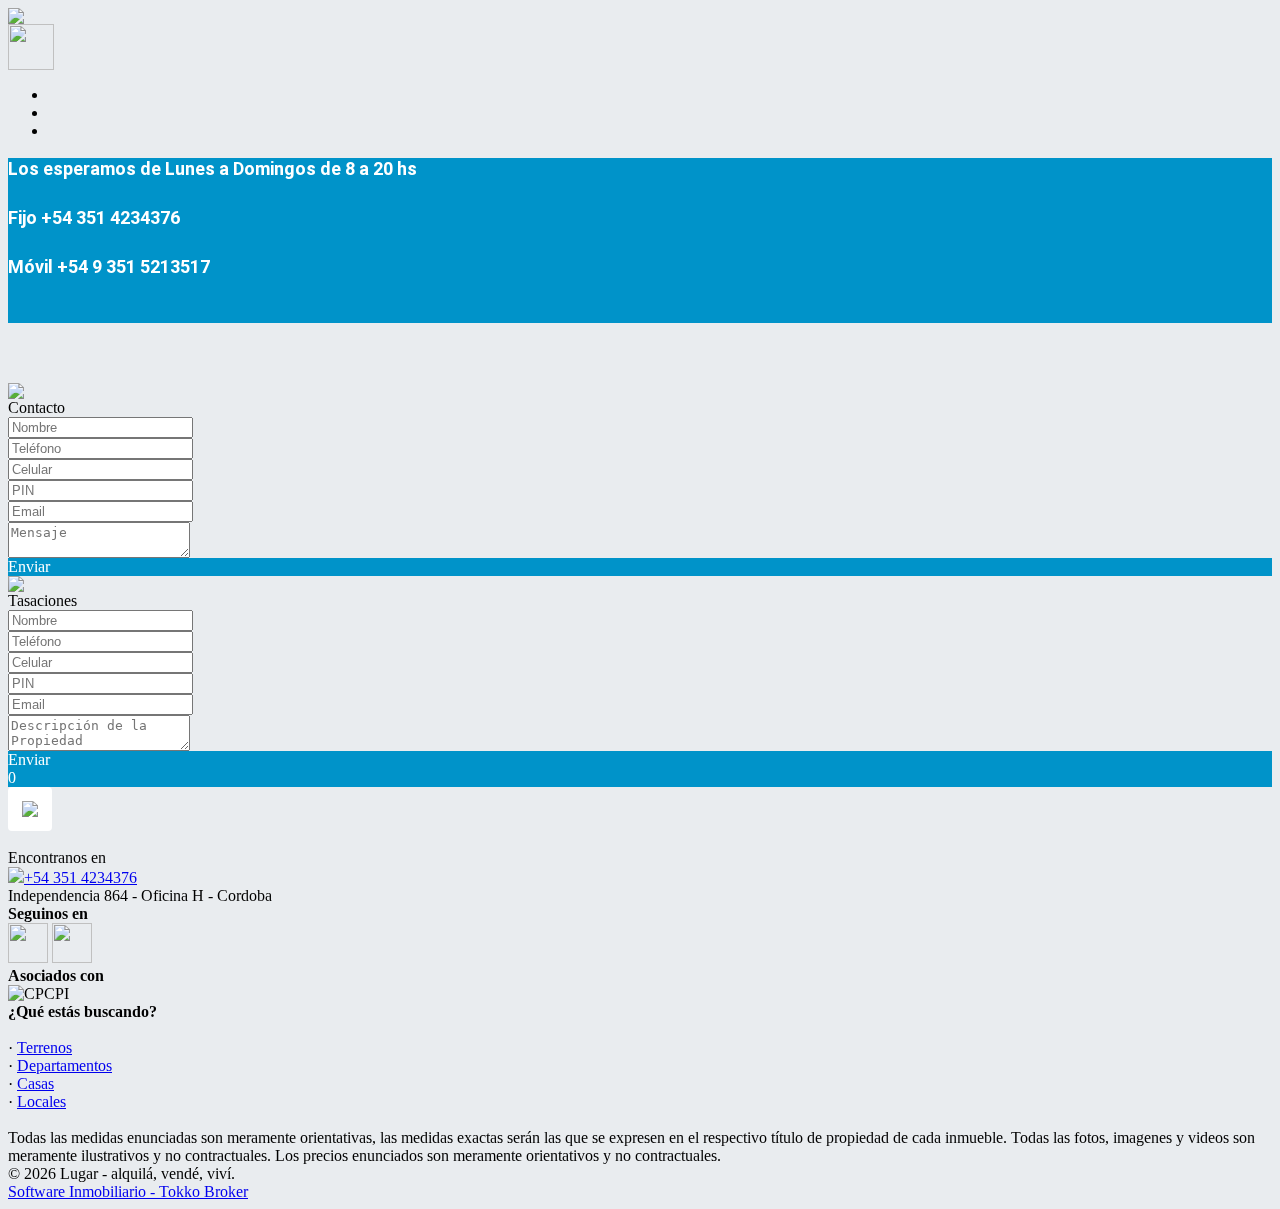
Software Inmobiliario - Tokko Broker (128, 1191)
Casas (35, 1083)
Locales (41, 1101)
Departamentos (64, 1065)
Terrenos (44, 1047)
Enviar (29, 566)
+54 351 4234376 (80, 877)
